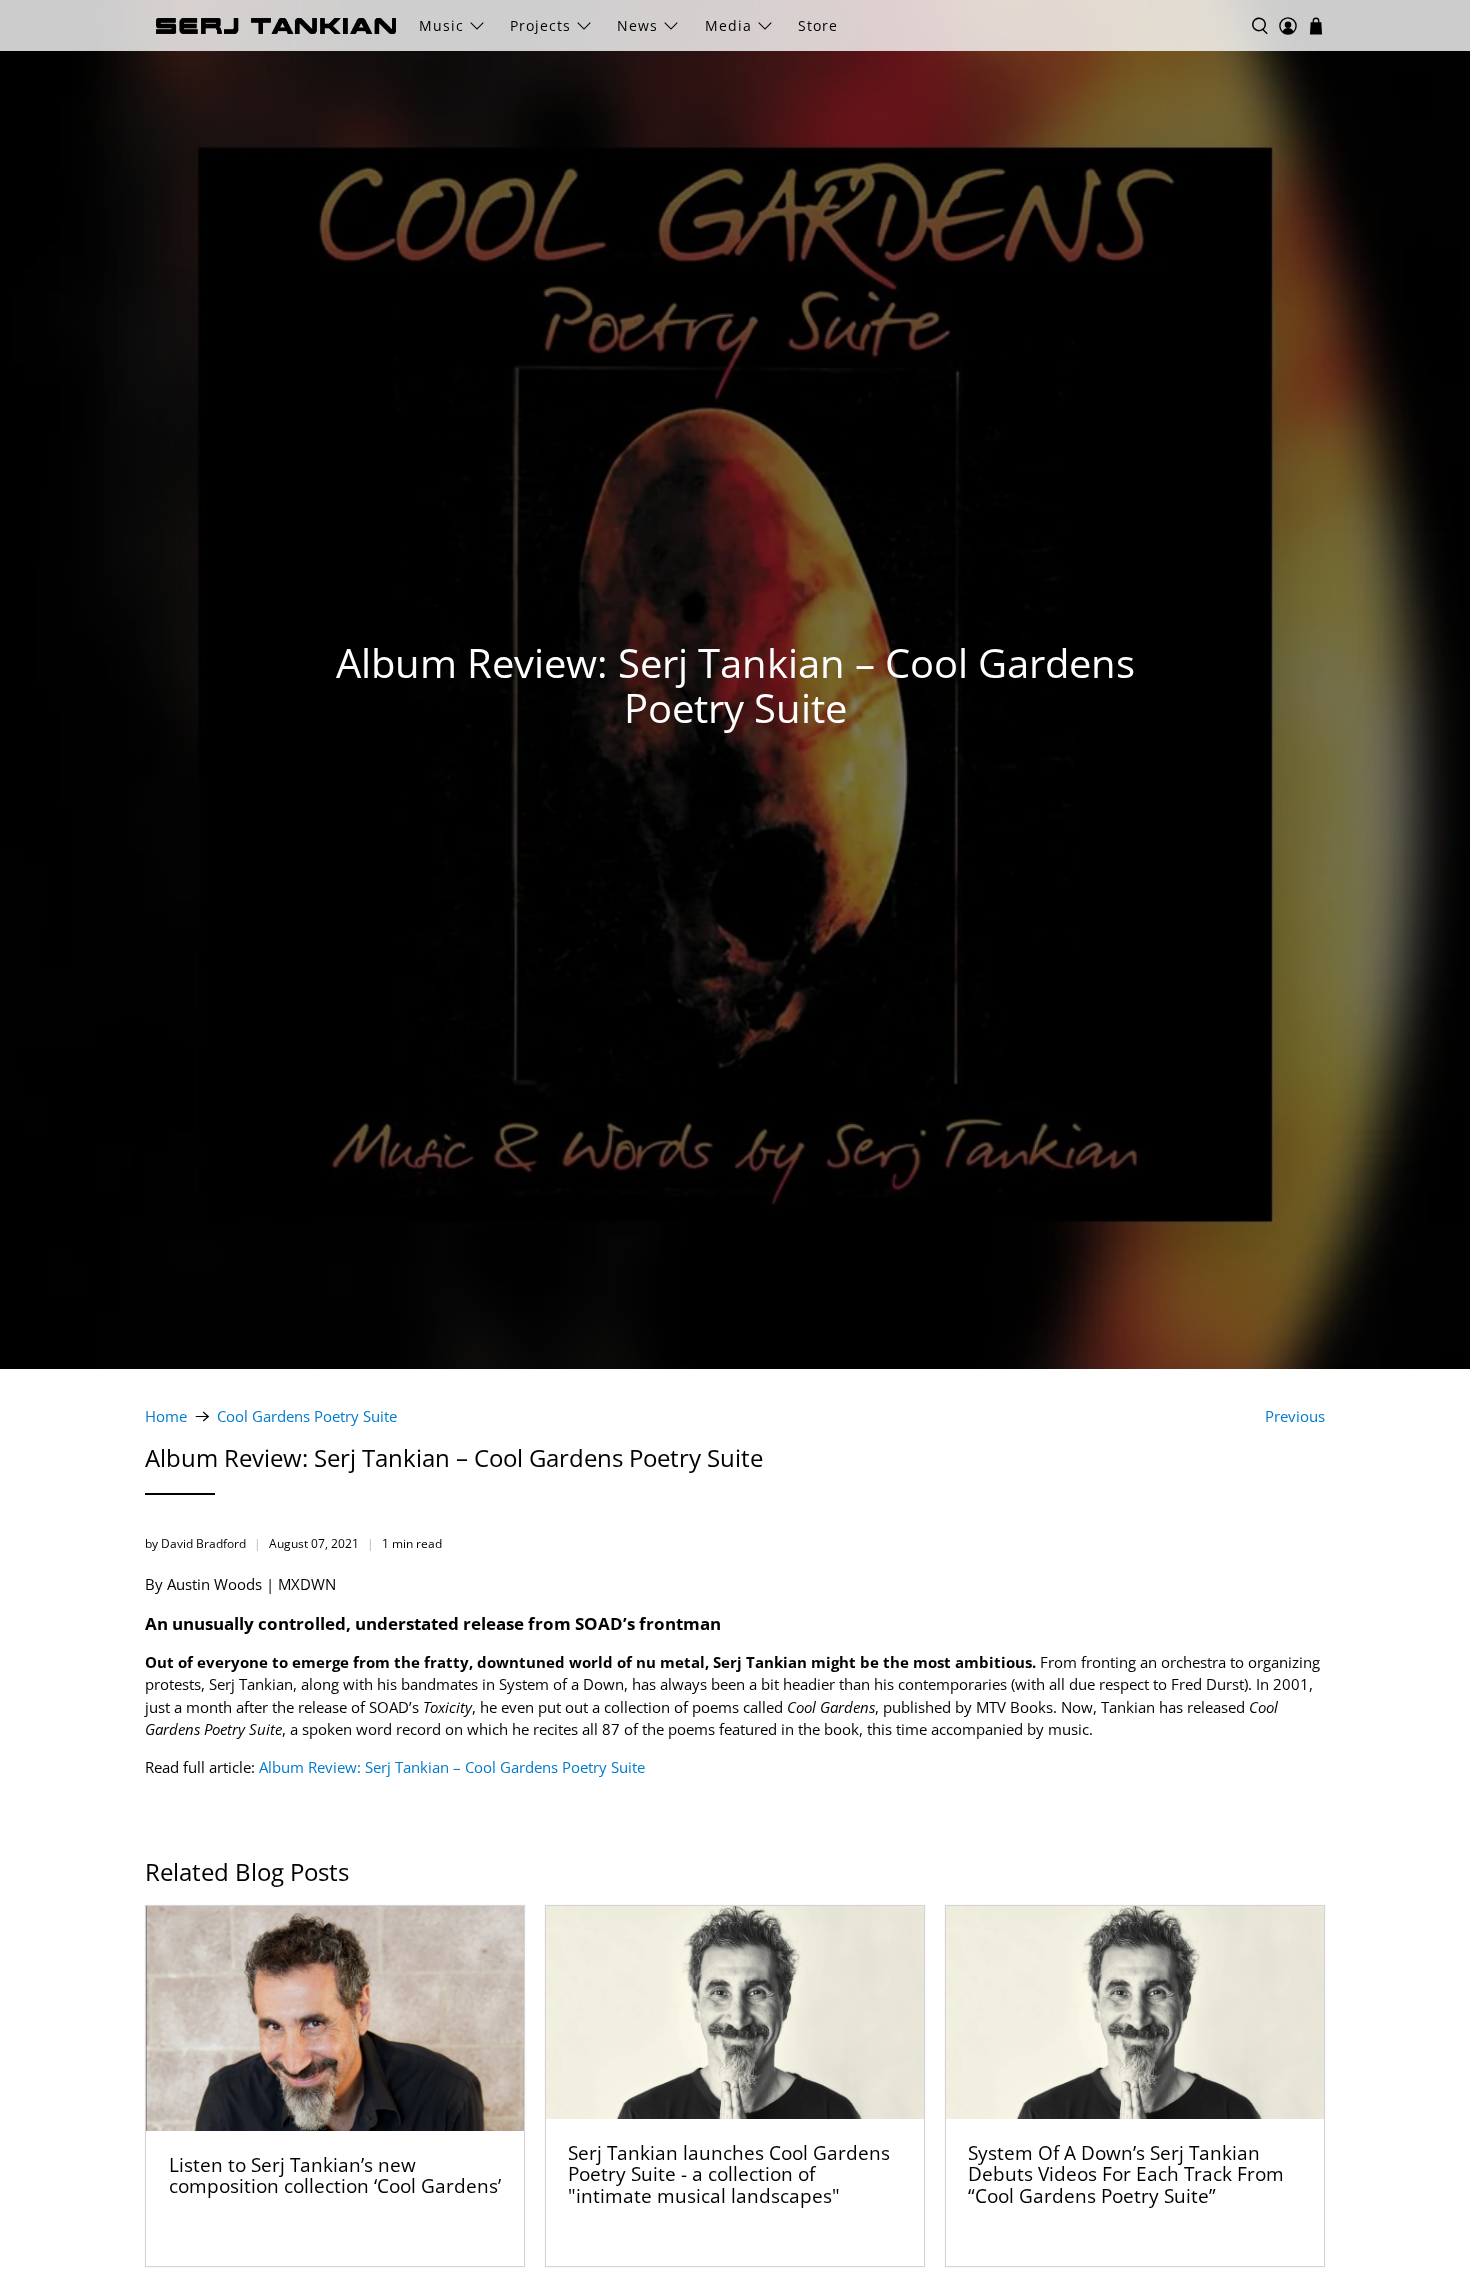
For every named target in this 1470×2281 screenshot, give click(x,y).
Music (441, 25)
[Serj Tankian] (276, 26)
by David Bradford (195, 1543)
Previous (1295, 1416)
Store (818, 25)
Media (728, 25)
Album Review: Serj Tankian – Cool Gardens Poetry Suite (452, 1767)
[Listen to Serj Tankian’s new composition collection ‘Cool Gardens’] (335, 2018)
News (637, 25)
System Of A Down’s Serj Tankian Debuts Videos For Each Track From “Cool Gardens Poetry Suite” (1126, 2174)
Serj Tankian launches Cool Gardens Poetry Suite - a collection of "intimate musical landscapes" (729, 2174)
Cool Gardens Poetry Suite (307, 1416)
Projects (540, 25)
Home (166, 1416)
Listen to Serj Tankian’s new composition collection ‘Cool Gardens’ (335, 2175)
